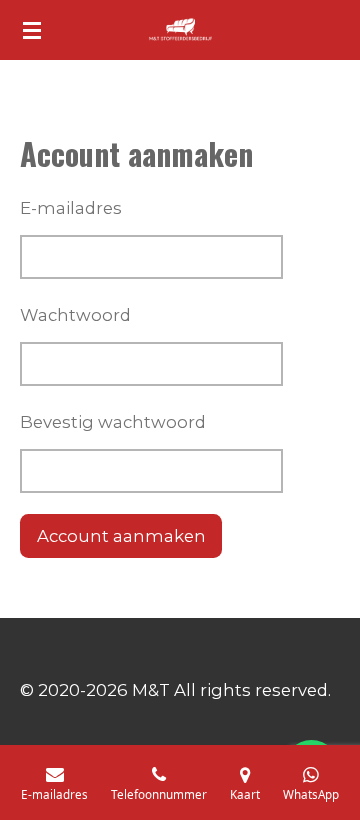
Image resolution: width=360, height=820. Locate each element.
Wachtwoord (75, 315)
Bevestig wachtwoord (113, 422)
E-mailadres (71, 208)
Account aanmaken (121, 536)
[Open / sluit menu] (32, 30)
